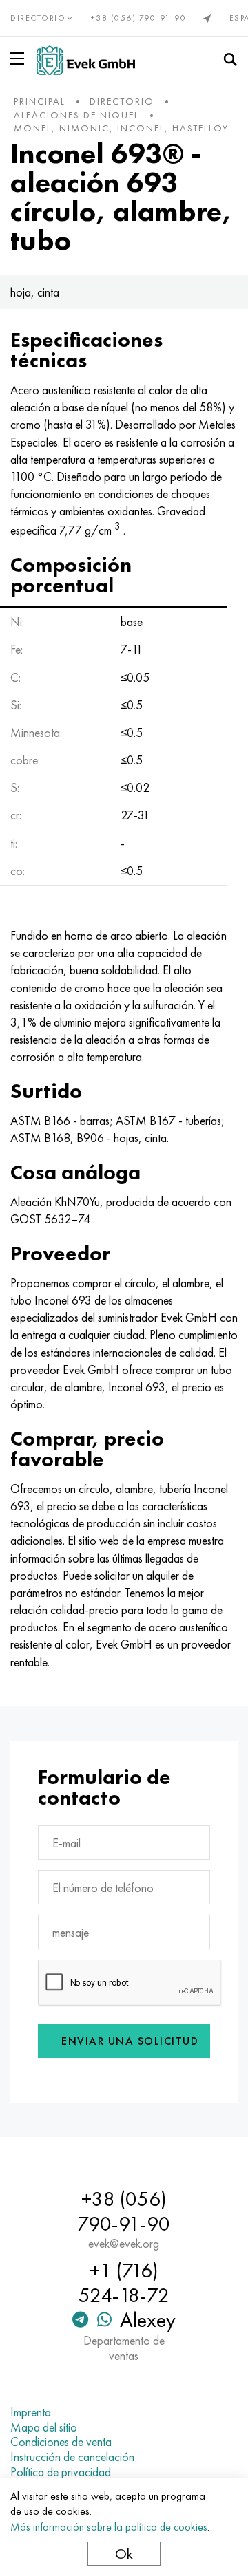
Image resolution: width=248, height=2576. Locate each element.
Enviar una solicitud (130, 2041)
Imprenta (31, 2412)
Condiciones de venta (61, 2442)
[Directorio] (20, 58)
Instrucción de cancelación (72, 2457)
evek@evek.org (124, 2244)
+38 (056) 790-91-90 (139, 18)
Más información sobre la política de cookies (109, 2527)
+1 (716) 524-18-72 (124, 2283)
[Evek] (86, 60)
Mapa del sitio (44, 2427)
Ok (124, 2554)
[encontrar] (230, 60)
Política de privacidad (61, 2472)
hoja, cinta (35, 292)
